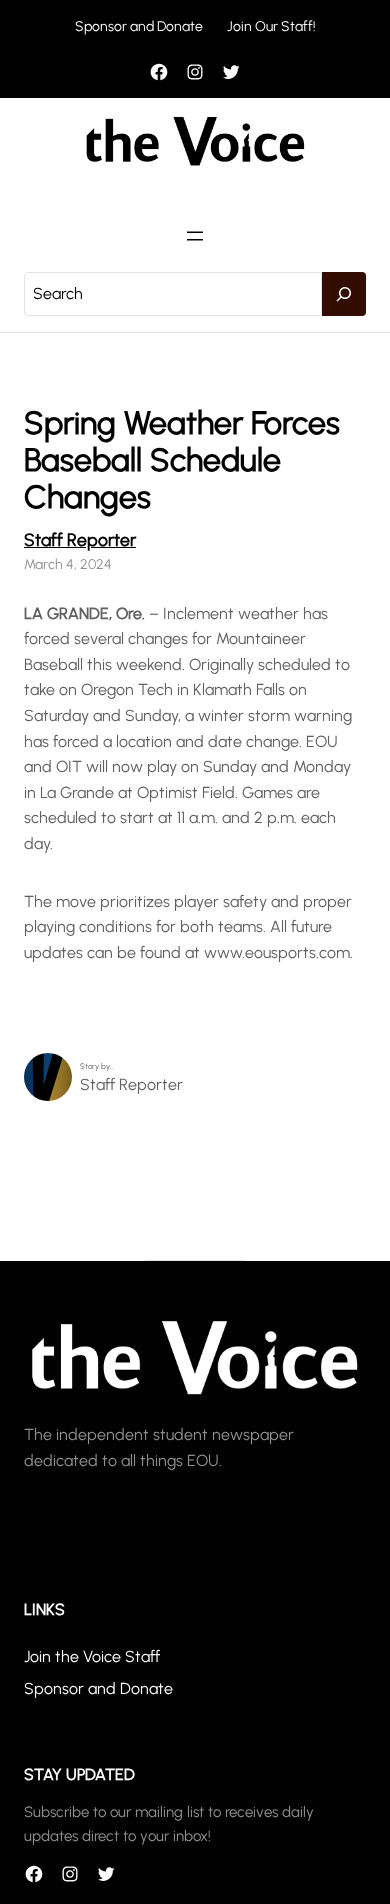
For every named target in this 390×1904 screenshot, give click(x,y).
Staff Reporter (80, 539)
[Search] (344, 294)
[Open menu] (195, 236)
